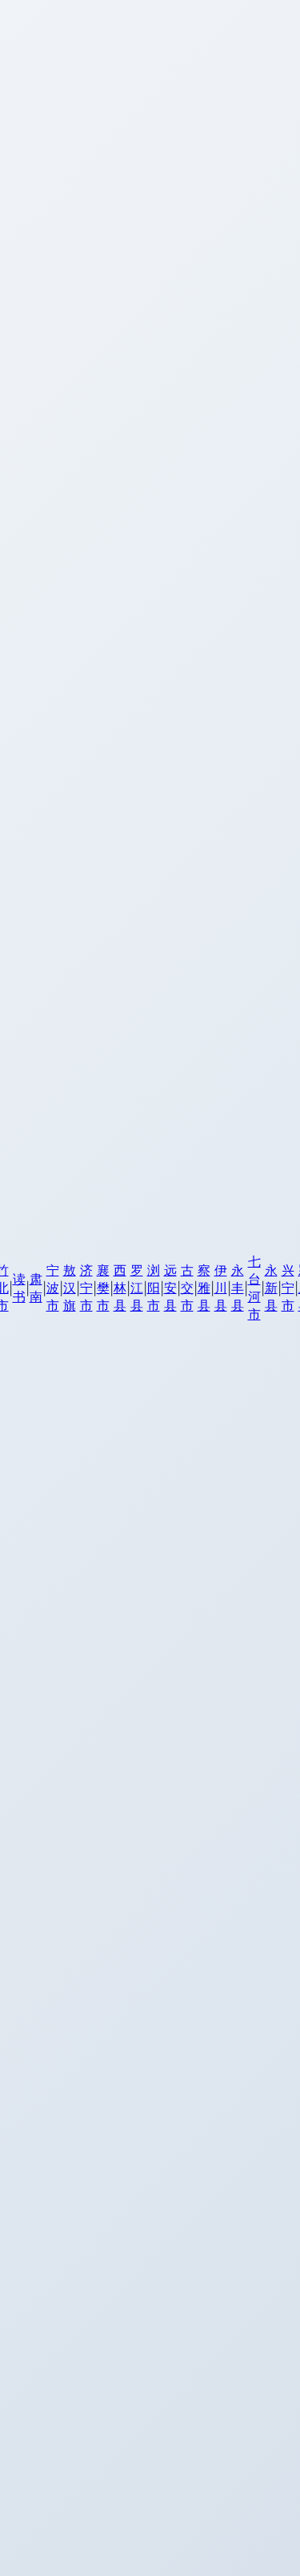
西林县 (120, 1288)
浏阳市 (154, 1288)
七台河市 (254, 1288)
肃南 (36, 1288)
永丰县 (238, 1288)
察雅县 (204, 1288)
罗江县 (137, 1288)
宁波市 (53, 1288)
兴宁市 (288, 1288)
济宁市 (86, 1288)
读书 (19, 1288)
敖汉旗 (70, 1288)
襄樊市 (103, 1288)
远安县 (170, 1288)
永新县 (271, 1288)
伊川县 (221, 1288)
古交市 (187, 1288)
